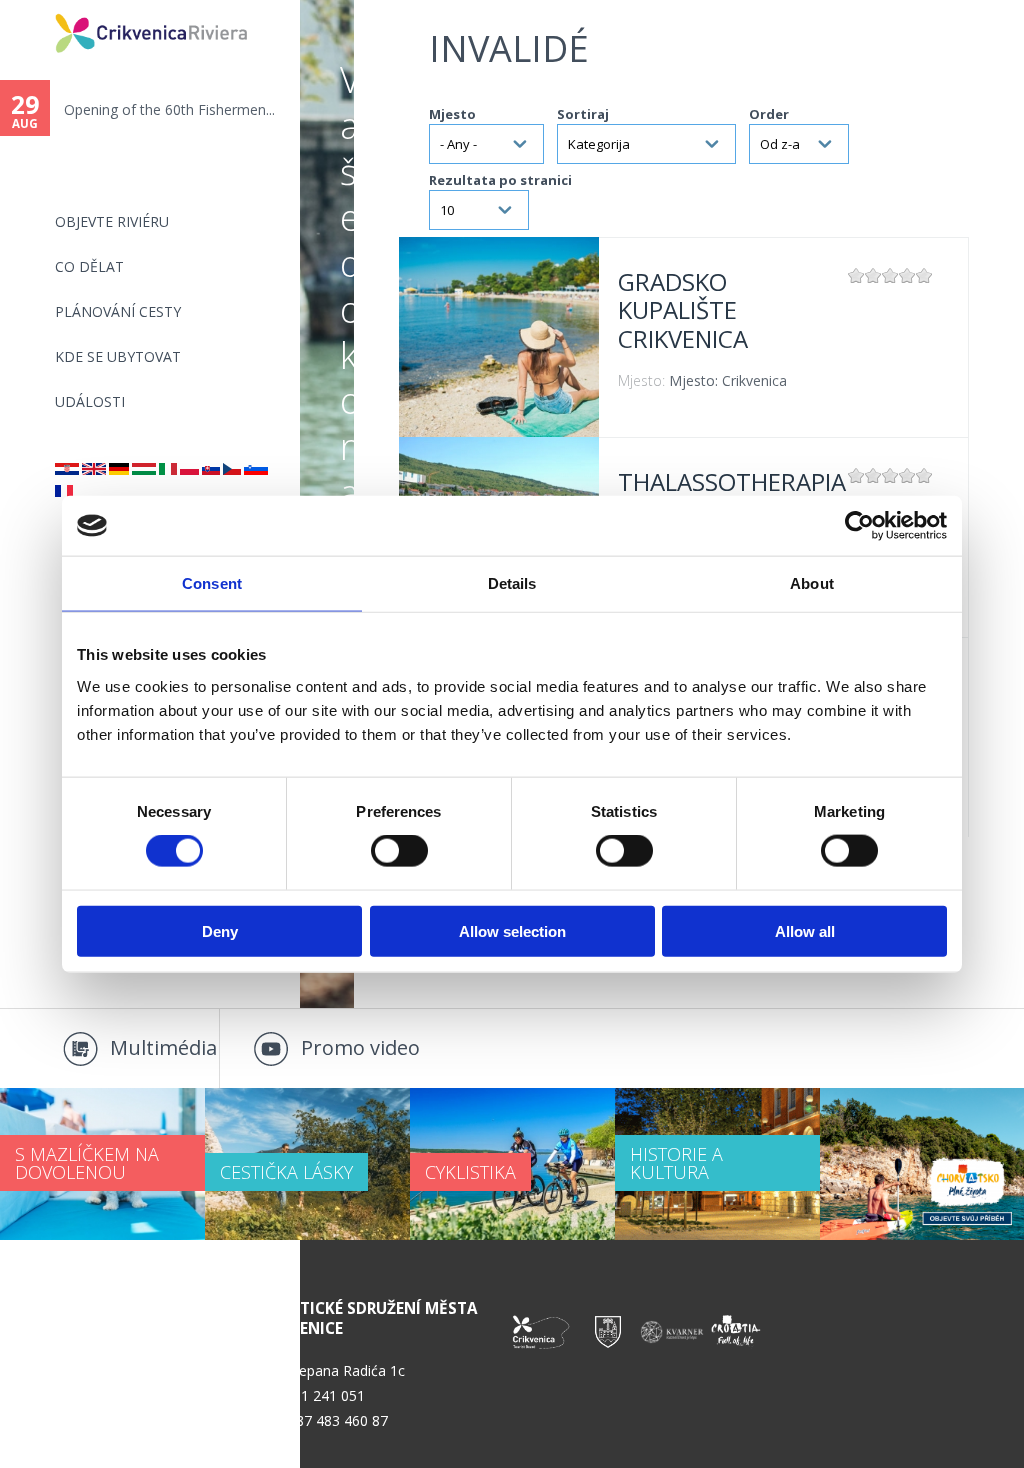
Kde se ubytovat (118, 356)
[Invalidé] (232, 469)
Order (769, 114)
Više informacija (499, 337)
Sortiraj (583, 114)
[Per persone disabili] (168, 469)
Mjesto (452, 114)
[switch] (399, 851)
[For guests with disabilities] (94, 469)
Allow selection (512, 930)
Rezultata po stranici (500, 180)
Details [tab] (512, 583)
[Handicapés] (64, 491)
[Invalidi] (67, 469)
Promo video (360, 1047)
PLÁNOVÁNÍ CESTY (118, 311)
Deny (220, 930)
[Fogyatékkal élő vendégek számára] (144, 469)
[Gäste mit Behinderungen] (119, 469)
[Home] (42, 8)
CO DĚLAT (89, 266)
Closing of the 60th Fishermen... (225, 109)
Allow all (805, 930)
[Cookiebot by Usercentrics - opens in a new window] (859, 526)
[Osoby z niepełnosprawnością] (189, 469)
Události (90, 401)
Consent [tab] (212, 583)
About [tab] (812, 583)
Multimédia (163, 1047)
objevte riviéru (112, 221)
